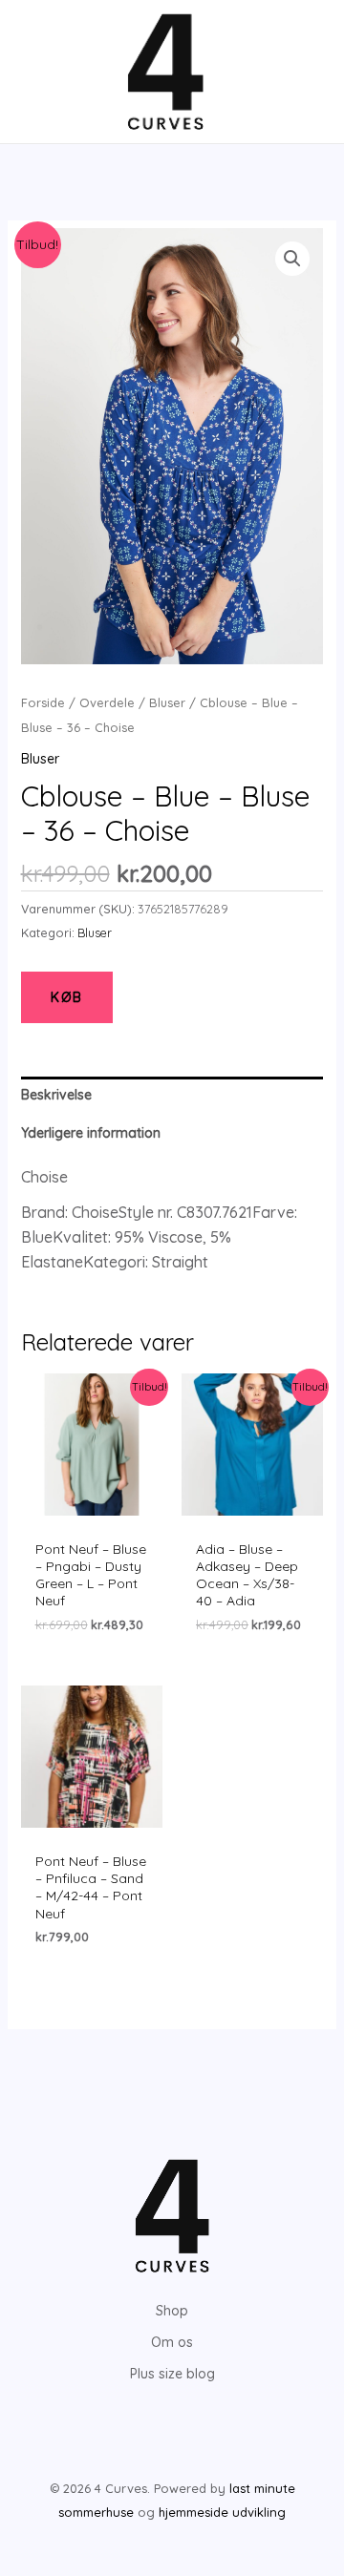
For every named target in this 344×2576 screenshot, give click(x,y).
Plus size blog (172, 2374)
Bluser (167, 702)
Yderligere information (91, 1133)
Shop (172, 2311)
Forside (43, 702)
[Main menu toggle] (42, 72)
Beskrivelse (56, 1095)
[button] (292, 259)
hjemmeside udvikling (222, 2512)
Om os (172, 2342)
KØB (67, 997)
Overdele (107, 702)
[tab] (172, 1095)
